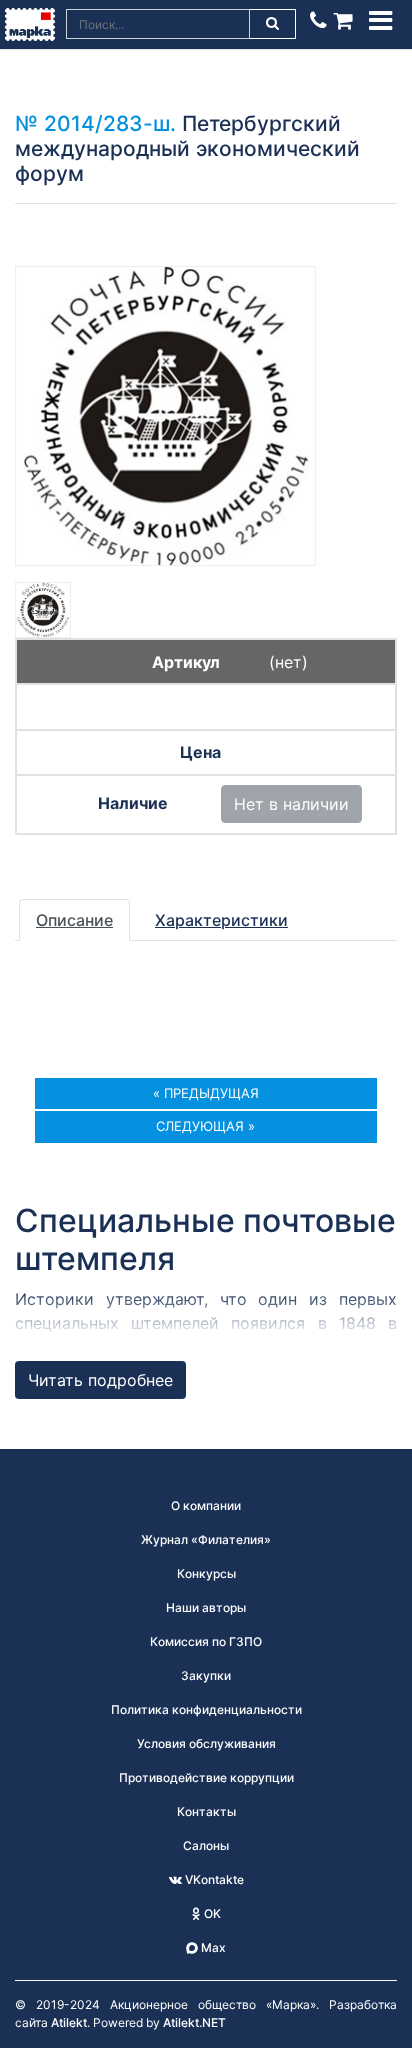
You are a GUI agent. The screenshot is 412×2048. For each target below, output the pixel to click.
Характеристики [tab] (221, 920)
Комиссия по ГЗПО (206, 1641)
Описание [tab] (74, 920)
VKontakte (213, 1879)
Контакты (206, 1811)
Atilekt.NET (194, 2022)
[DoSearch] (273, 24)
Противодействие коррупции (206, 1777)
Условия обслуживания (206, 1743)
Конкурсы (206, 1573)
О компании (206, 1505)
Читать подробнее (100, 1380)
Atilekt (69, 2022)
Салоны (206, 1845)
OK (211, 1913)
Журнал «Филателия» (206, 1539)
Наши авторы (206, 1607)
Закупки (206, 1675)
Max (212, 1947)
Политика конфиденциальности (206, 1709)
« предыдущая (206, 1093)
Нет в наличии (291, 804)
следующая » (205, 1126)
